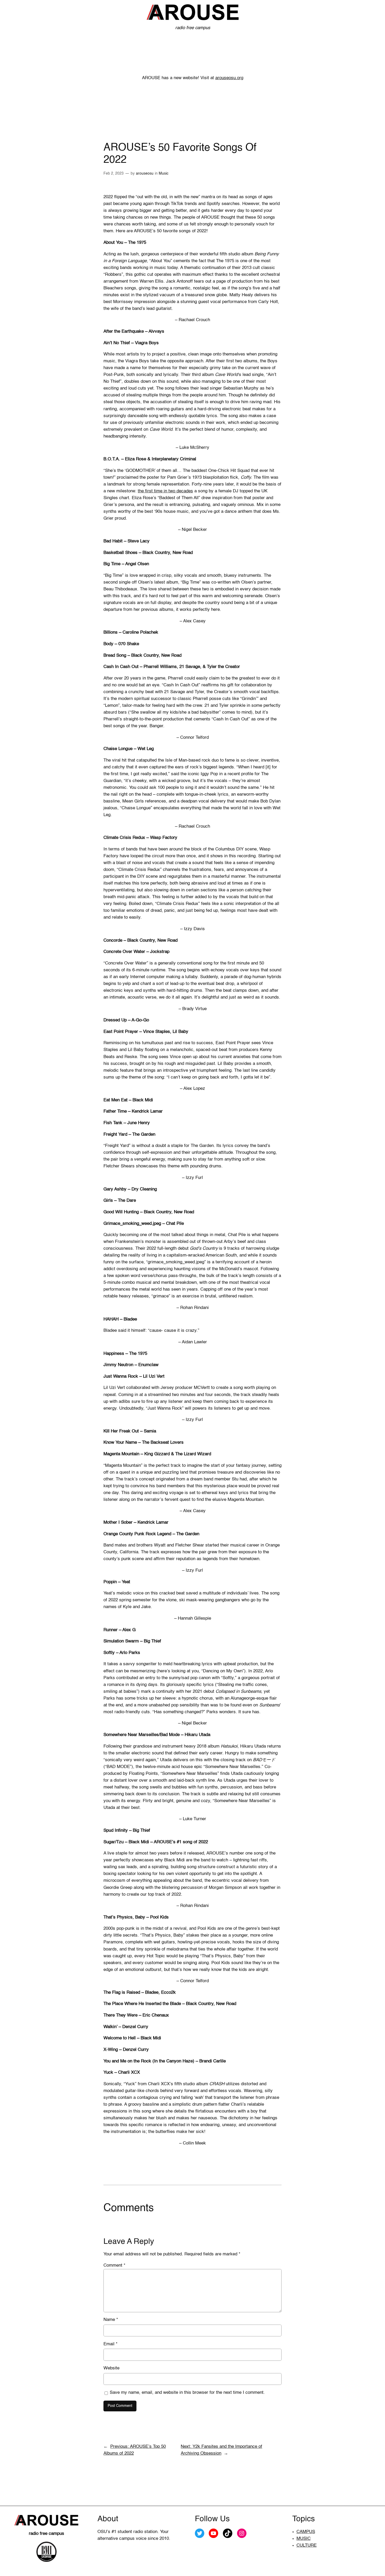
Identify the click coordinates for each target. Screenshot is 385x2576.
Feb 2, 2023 (114, 174)
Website (111, 2368)
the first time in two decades (165, 491)
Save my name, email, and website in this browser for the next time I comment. (187, 2393)
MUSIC (304, 2539)
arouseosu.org (229, 78)
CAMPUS (306, 2532)
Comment (114, 2265)
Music (164, 174)
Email (111, 2344)
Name (111, 2320)
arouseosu (145, 174)
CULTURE (307, 2545)
